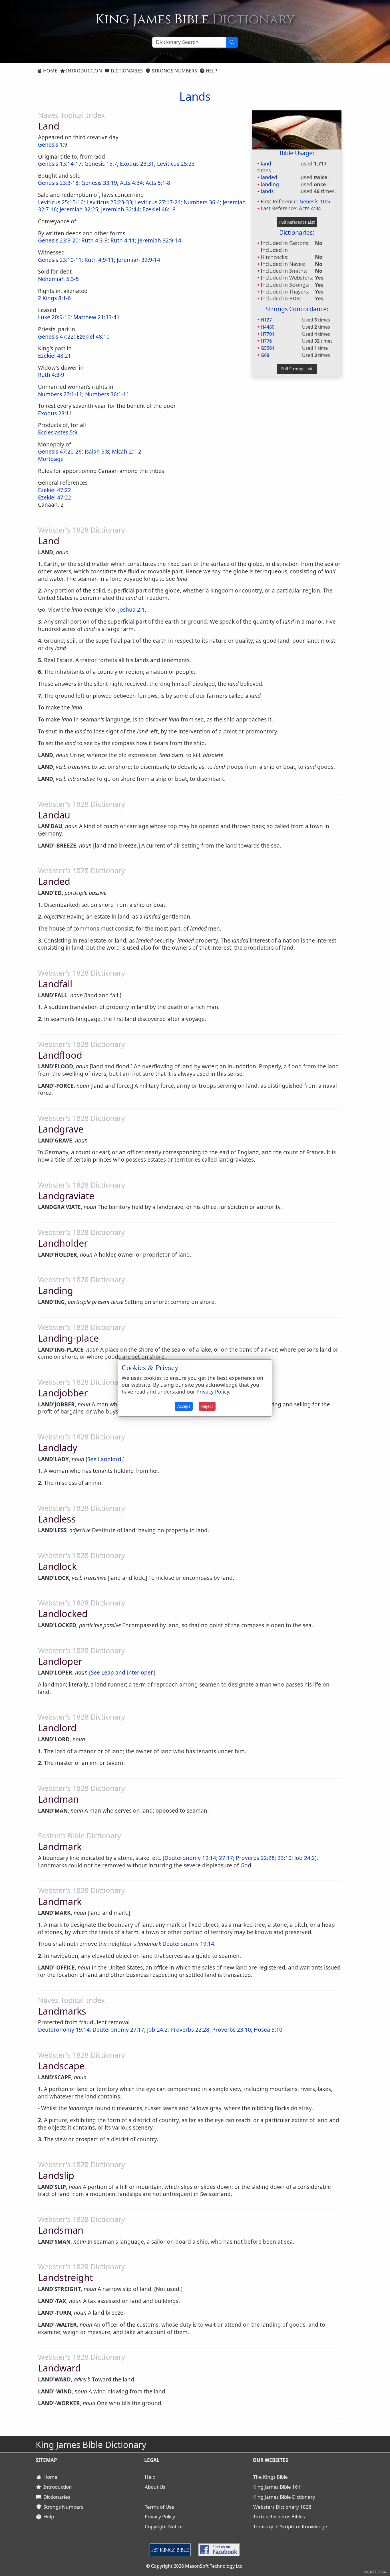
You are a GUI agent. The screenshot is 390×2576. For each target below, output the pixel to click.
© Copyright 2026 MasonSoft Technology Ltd (194, 2566)
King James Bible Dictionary (284, 2497)
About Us (155, 2487)
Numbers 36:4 (202, 202)
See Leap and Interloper (121, 1673)
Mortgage (51, 459)
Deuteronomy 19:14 (190, 1858)
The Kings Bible (271, 2477)
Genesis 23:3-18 (58, 183)
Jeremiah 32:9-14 (160, 240)
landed (269, 177)
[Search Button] (232, 42)
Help (211, 71)
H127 (266, 320)
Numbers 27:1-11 (60, 394)
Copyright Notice (164, 2527)
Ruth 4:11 (123, 240)
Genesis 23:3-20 (58, 240)
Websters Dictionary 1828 (282, 2507)
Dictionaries (126, 71)
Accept (184, 1407)
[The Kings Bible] (171, 2549)
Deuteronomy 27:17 (118, 2030)
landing (270, 184)
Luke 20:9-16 (54, 317)
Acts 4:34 (310, 208)
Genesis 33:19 (99, 183)
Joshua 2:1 (131, 610)
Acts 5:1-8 (158, 183)
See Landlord (104, 1459)
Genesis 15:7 (101, 164)
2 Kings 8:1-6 (54, 298)
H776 (266, 341)
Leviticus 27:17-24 (158, 202)
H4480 (268, 327)
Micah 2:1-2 (127, 452)
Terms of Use (159, 2507)
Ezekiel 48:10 (93, 337)
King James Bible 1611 (278, 2487)
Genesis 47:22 (56, 337)
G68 (265, 355)
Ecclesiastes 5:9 (58, 432)
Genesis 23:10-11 (60, 260)
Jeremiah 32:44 (120, 209)
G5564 (268, 348)
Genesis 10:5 (315, 201)
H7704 (268, 334)
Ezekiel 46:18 (159, 209)
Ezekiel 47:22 (55, 490)
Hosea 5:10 (268, 2030)
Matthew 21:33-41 (97, 317)
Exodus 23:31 (137, 164)
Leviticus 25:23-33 (109, 202)
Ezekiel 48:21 (55, 356)
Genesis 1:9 (53, 145)
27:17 (226, 1858)
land (266, 163)
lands (267, 191)
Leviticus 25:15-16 (61, 202)
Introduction (83, 71)
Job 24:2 (305, 1858)
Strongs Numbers (174, 71)
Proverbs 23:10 (232, 2030)
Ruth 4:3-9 (51, 375)
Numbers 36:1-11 (107, 394)
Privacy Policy (160, 2517)
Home (50, 71)
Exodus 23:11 (55, 413)
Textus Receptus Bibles (279, 2517)
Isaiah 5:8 (97, 452)
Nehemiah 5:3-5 (58, 279)
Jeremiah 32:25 (79, 209)
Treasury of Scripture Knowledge (290, 2527)
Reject (207, 1407)
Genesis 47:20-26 (60, 452)
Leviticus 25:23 (176, 164)
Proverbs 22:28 (255, 1858)
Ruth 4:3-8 (95, 240)
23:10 (285, 1858)
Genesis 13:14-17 (60, 164)
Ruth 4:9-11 (99, 260)
